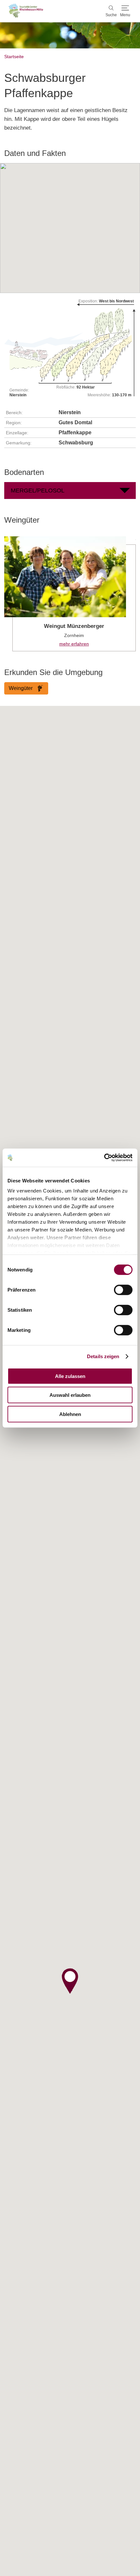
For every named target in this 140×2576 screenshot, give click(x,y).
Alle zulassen (70, 1376)
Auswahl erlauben (70, 1395)
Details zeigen (103, 1356)
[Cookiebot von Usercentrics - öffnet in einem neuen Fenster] (104, 1158)
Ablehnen (70, 1414)
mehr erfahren (70, 594)
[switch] (123, 1290)
